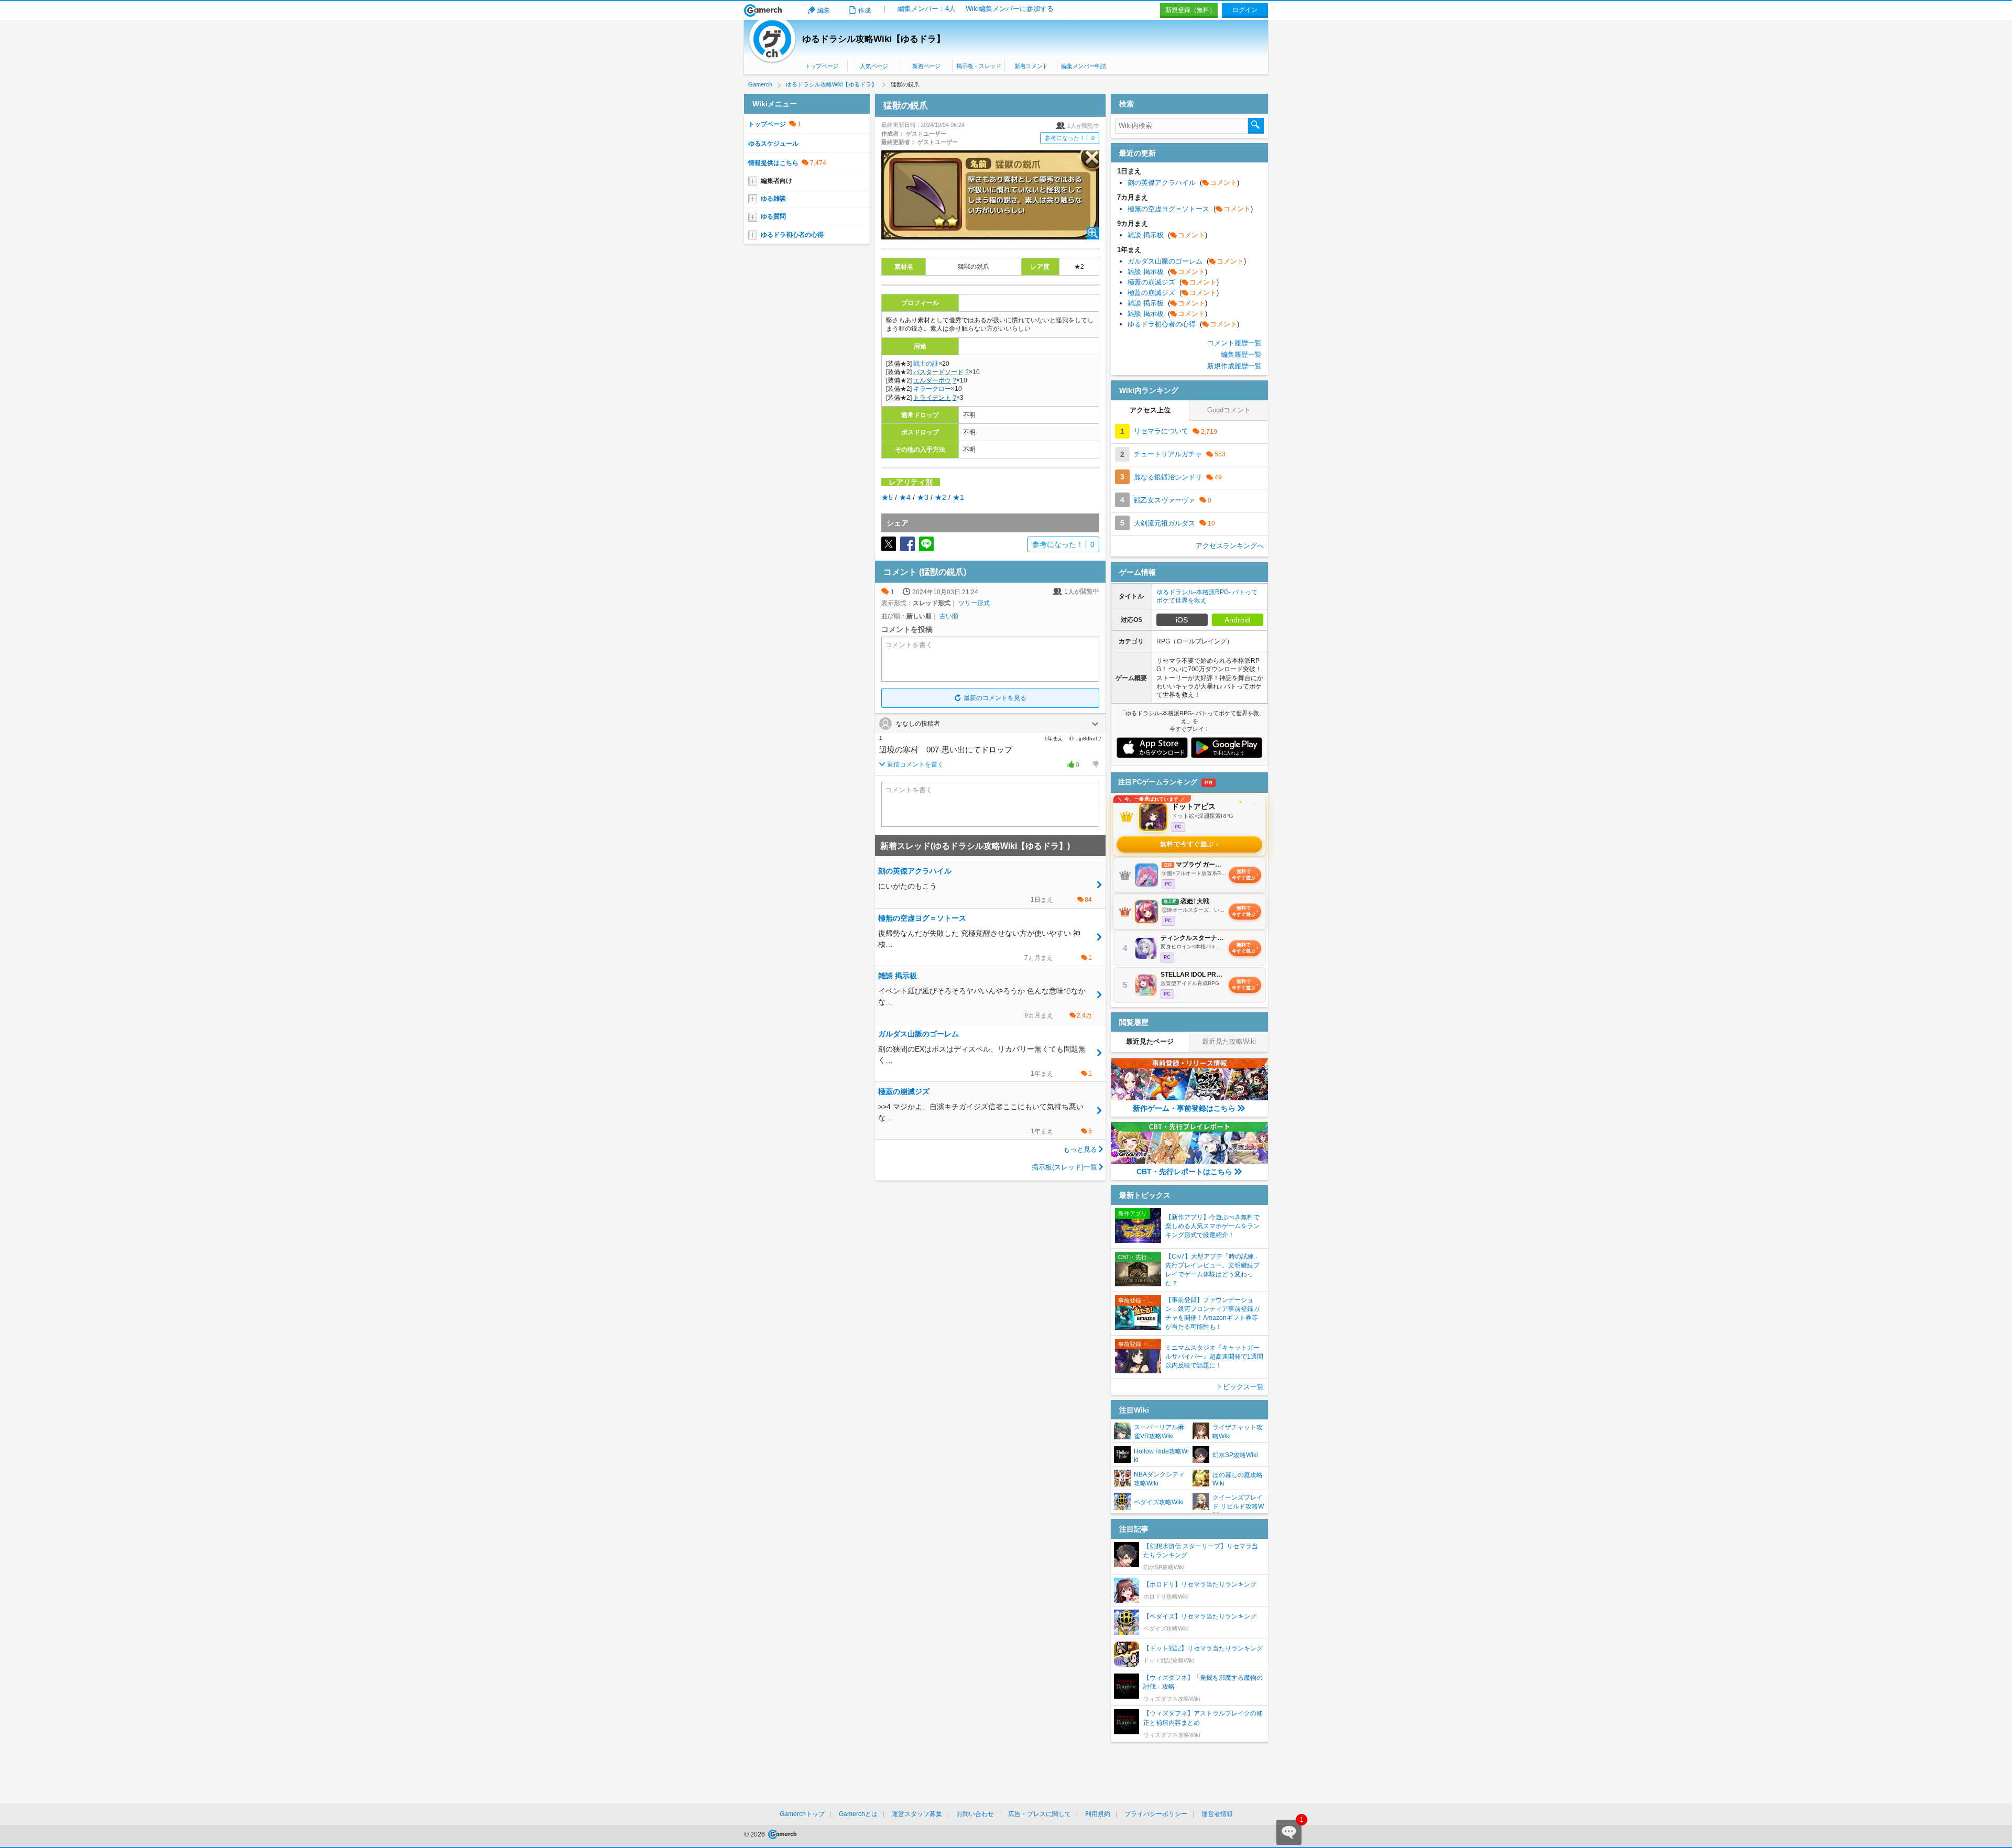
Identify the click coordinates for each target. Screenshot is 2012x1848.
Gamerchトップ (802, 1814)
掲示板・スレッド (978, 66)
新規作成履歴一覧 (1234, 366)
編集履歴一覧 (1241, 354)
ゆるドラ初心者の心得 (792, 235)
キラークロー (932, 389)
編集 (824, 10)
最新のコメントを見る (995, 698)
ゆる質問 (773, 216)
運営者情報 (1217, 1814)
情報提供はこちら (773, 163)
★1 (958, 497)
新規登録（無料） (1190, 10)
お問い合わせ (975, 1814)
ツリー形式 (974, 603)
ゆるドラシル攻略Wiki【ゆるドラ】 (874, 39)
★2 (941, 497)
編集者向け (777, 181)
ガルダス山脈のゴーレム (1187, 261)
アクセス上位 (1150, 410)
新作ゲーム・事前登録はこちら (1184, 1108)
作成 (865, 10)
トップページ (822, 66)
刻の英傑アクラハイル (1183, 183)
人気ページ (874, 66)
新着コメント (1031, 66)
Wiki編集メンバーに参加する (1010, 9)
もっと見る (1080, 1149)
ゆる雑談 (773, 199)
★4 (905, 497)
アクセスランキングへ (1230, 546)
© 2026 (755, 1834)
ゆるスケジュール (773, 144)
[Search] (1256, 126)
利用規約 (1098, 1814)
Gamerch (763, 10)
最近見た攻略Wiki (1229, 1041)
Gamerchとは (858, 1814)
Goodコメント (1229, 410)
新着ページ (926, 66)
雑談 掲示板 (1167, 235)
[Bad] (1095, 764)
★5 (887, 497)
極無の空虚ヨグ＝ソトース (1190, 209)
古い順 (949, 616)
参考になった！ (1070, 138)
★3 (923, 497)
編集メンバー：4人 (927, 9)
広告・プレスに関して (1040, 1814)
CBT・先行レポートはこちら (1184, 1172)
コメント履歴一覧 (1234, 343)
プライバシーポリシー (1156, 1814)
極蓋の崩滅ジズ (1173, 282)
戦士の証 (926, 364)
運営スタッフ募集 (917, 1814)
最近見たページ (1150, 1041)
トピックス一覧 (1240, 1387)
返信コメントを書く (915, 764)
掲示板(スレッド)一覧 (1064, 1167)
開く (1095, 724)
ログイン (1245, 10)
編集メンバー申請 (1083, 66)
